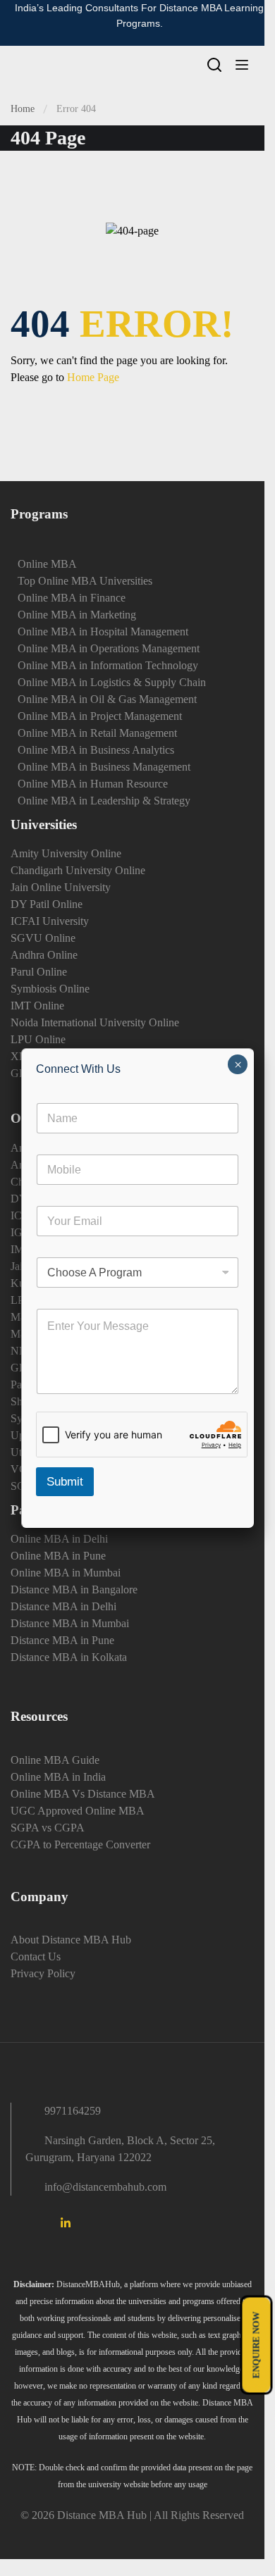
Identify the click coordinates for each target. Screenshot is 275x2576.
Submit (65, 1482)
